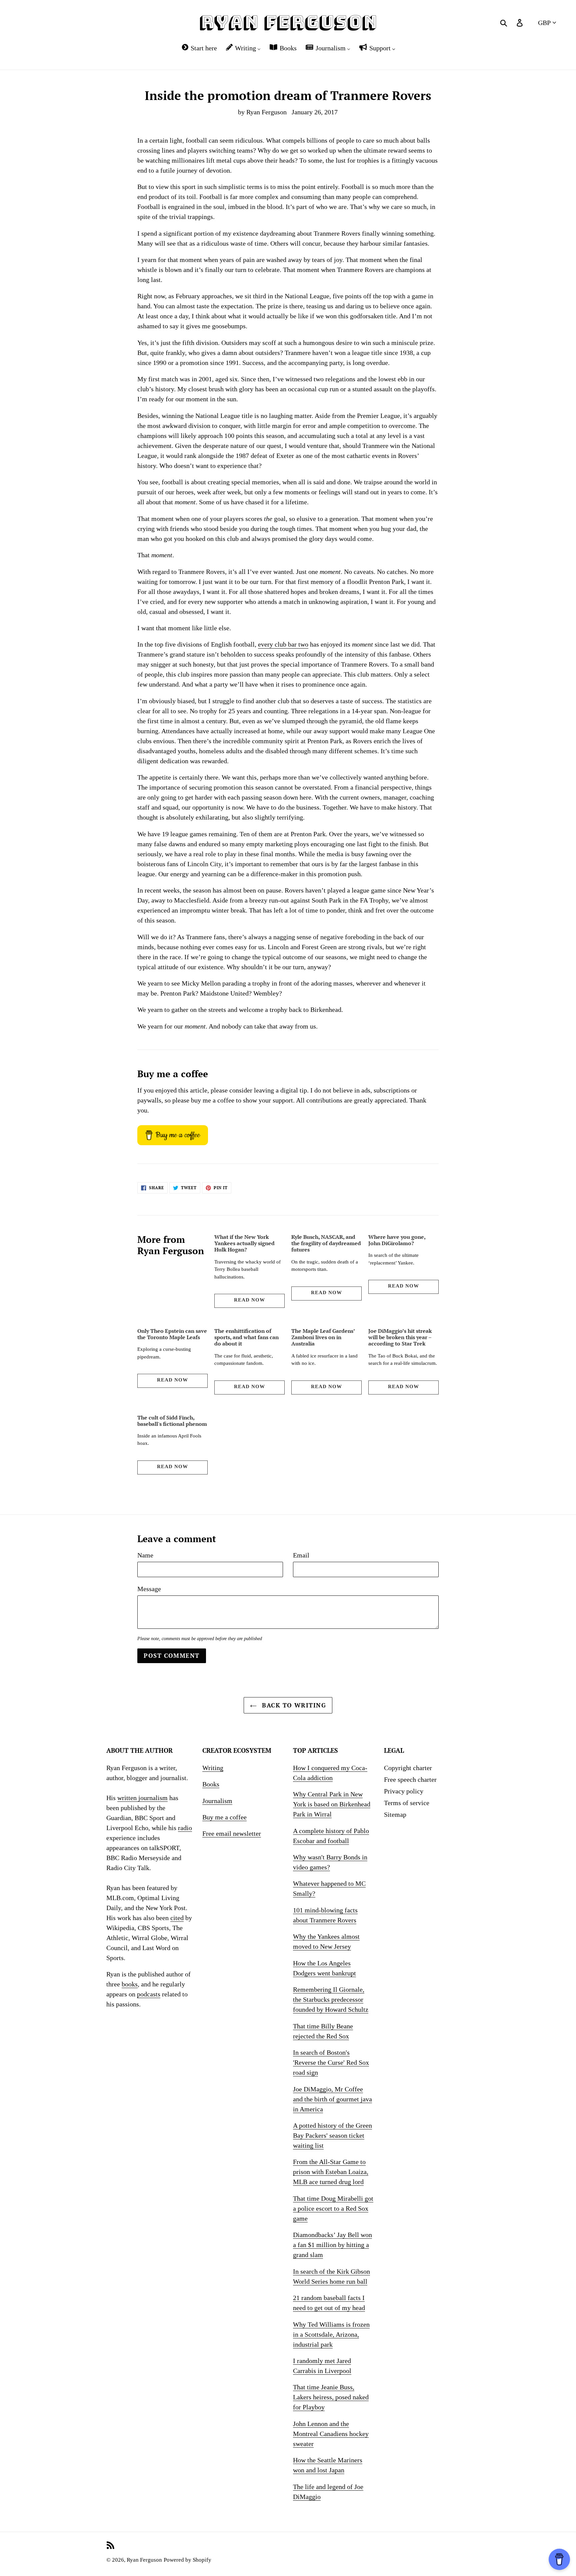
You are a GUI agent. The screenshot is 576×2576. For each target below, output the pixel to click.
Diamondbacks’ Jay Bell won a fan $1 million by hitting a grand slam (332, 2245)
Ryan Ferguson (144, 2560)
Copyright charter (408, 1768)
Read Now (249, 1300)
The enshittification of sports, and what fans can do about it (246, 1337)
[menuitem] (199, 48)
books (130, 1984)
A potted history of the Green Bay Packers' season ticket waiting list (332, 2135)
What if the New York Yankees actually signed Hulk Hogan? (244, 1243)
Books (211, 1784)
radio (185, 1828)
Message (149, 1589)
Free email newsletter (232, 1833)
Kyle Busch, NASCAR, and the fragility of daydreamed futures (326, 1243)
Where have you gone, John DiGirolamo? (397, 1240)
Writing (213, 1768)
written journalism (142, 1798)
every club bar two (283, 644)
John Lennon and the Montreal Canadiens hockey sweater (331, 2434)
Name (145, 1555)
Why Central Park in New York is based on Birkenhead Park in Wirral (332, 1804)
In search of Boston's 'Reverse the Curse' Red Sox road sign (331, 2062)
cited (177, 1918)
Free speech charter (410, 1779)
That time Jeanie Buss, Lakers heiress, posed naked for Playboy (331, 2397)
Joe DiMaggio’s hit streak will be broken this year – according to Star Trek (400, 1337)
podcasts (149, 1994)
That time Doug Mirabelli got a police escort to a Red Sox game (333, 2208)
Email (301, 1555)
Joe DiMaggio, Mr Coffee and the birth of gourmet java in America (332, 2099)
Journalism (217, 1801)
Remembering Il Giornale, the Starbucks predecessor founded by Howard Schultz (331, 1999)
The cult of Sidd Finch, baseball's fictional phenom (172, 1421)
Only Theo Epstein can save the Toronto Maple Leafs (172, 1334)
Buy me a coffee (224, 1817)
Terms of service (407, 1803)
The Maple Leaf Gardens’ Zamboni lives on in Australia (323, 1337)
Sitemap (395, 1814)
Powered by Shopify (187, 2560)
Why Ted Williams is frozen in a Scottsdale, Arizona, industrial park (331, 2334)
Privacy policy (404, 1791)
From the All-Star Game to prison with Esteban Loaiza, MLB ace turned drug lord (331, 2172)
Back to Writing (293, 1705)
